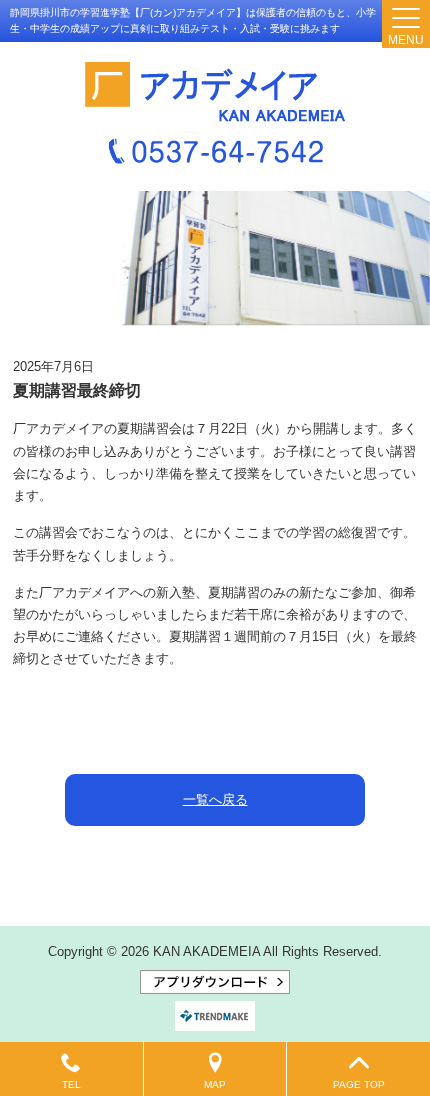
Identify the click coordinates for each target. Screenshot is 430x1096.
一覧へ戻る (215, 799)
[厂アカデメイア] (215, 92)
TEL (71, 1084)
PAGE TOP (359, 1084)
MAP (215, 1084)
